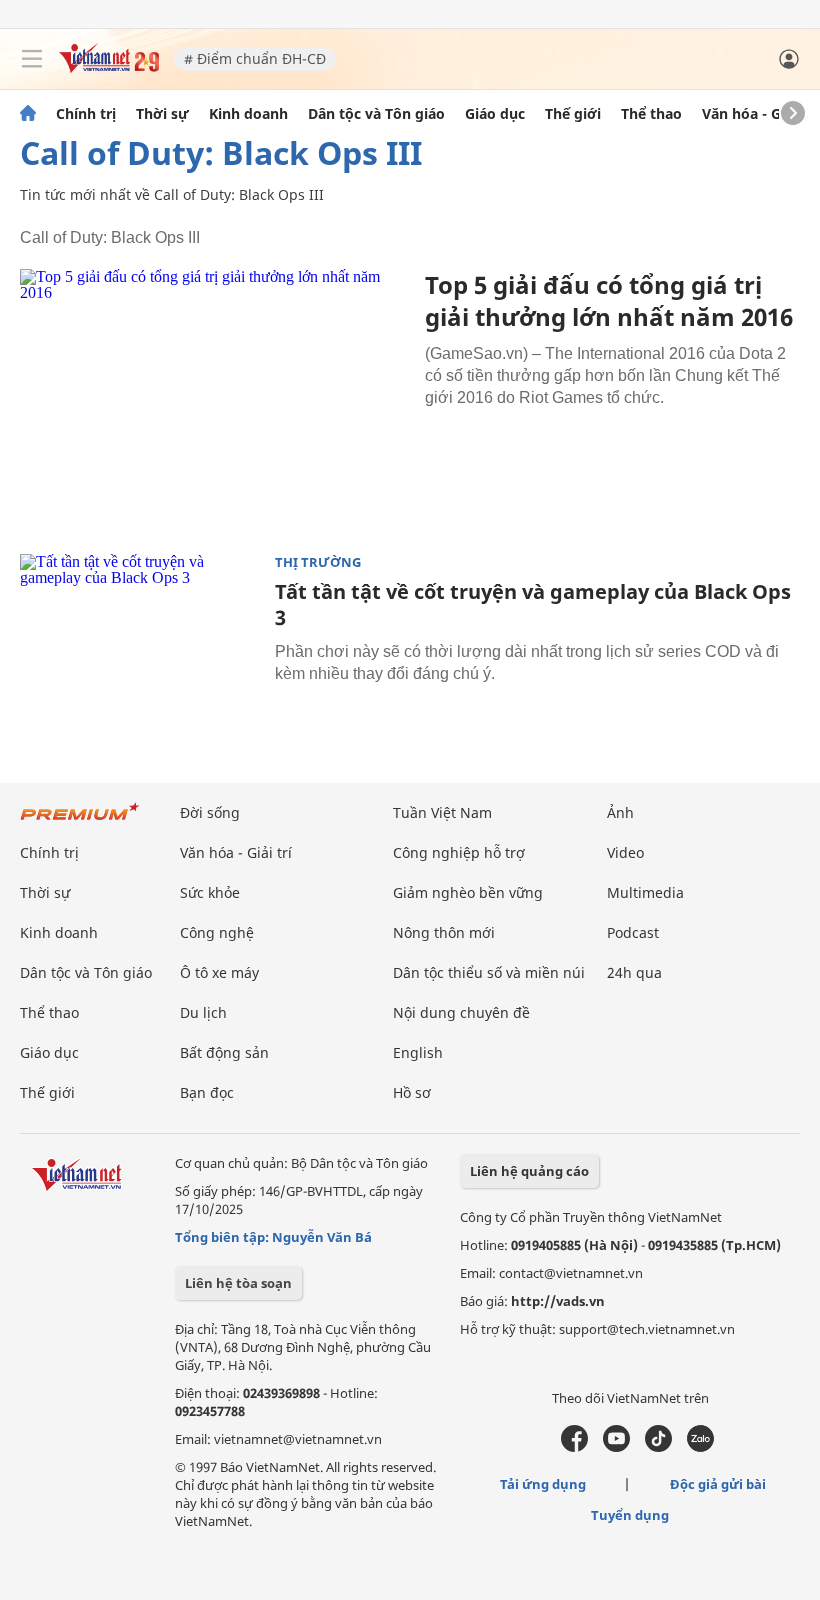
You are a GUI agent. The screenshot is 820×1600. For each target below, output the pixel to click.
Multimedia (645, 892)
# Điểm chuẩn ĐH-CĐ (255, 58)
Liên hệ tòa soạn (238, 1283)
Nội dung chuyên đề (461, 1012)
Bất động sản (224, 1052)
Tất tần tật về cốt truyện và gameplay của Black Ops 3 (533, 604)
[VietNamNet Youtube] (616, 1447)
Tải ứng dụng (543, 1484)
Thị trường (318, 562)
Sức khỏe (210, 892)
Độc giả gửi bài (718, 1484)
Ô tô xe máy (219, 972)
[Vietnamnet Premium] (80, 821)
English (418, 1052)
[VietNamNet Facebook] (574, 1447)
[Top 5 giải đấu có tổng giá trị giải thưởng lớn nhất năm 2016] (215, 398)
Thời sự (162, 114)
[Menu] (32, 59)
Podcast (633, 932)
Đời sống (210, 812)
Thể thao (651, 114)
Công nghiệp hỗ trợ (459, 852)
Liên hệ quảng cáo (529, 1171)
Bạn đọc (207, 1092)
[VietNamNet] (28, 114)
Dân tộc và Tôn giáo (376, 114)
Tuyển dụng (630, 1515)
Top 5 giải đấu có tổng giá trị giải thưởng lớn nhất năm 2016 (609, 300)
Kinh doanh (248, 114)
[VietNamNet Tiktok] (658, 1447)
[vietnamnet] (109, 67)
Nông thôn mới (444, 932)
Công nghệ (217, 932)
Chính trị (86, 114)
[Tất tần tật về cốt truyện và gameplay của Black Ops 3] (140, 634)
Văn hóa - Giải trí (759, 114)
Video (625, 852)
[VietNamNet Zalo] (700, 1447)
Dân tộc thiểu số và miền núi (489, 972)
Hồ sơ (412, 1092)
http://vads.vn (558, 1301)
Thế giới (573, 114)
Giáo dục (495, 114)
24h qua (634, 972)
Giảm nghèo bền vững (468, 892)
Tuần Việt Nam (442, 812)
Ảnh (620, 812)
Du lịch (203, 1012)
